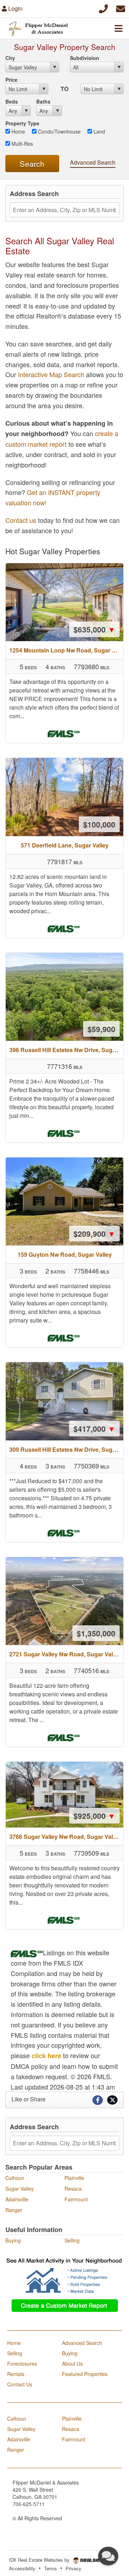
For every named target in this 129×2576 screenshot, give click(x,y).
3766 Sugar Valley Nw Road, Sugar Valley (65, 1837)
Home (18, 131)
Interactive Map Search (51, 374)
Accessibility (22, 2568)
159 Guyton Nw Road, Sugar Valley (65, 1254)
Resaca (73, 2189)
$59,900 (101, 1029)
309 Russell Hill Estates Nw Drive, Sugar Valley (66, 1449)
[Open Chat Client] (108, 2556)
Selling (72, 2240)
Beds (12, 101)
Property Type (22, 123)
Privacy (73, 2568)
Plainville (74, 2178)
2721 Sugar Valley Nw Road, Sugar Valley (65, 1654)
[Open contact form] (121, 8)
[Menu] (119, 28)
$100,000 (99, 824)
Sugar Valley (20, 2189)
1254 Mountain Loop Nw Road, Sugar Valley (66, 650)
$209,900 (94, 1234)
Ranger (14, 2210)
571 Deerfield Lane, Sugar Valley (65, 845)
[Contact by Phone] (103, 8)
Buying (13, 2240)
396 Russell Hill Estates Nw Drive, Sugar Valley (66, 1050)
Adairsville (17, 2199)
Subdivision (85, 58)
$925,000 (94, 1816)
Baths (43, 101)
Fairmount (76, 2199)
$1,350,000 (96, 1633)
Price (11, 80)
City (10, 58)
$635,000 (94, 629)
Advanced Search (93, 162)
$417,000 (94, 1429)
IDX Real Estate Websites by (40, 2560)
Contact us (21, 520)
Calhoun (15, 2178)
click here (46, 2056)
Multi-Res (21, 144)
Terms (51, 2568)
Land (99, 131)
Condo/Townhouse (59, 131)
